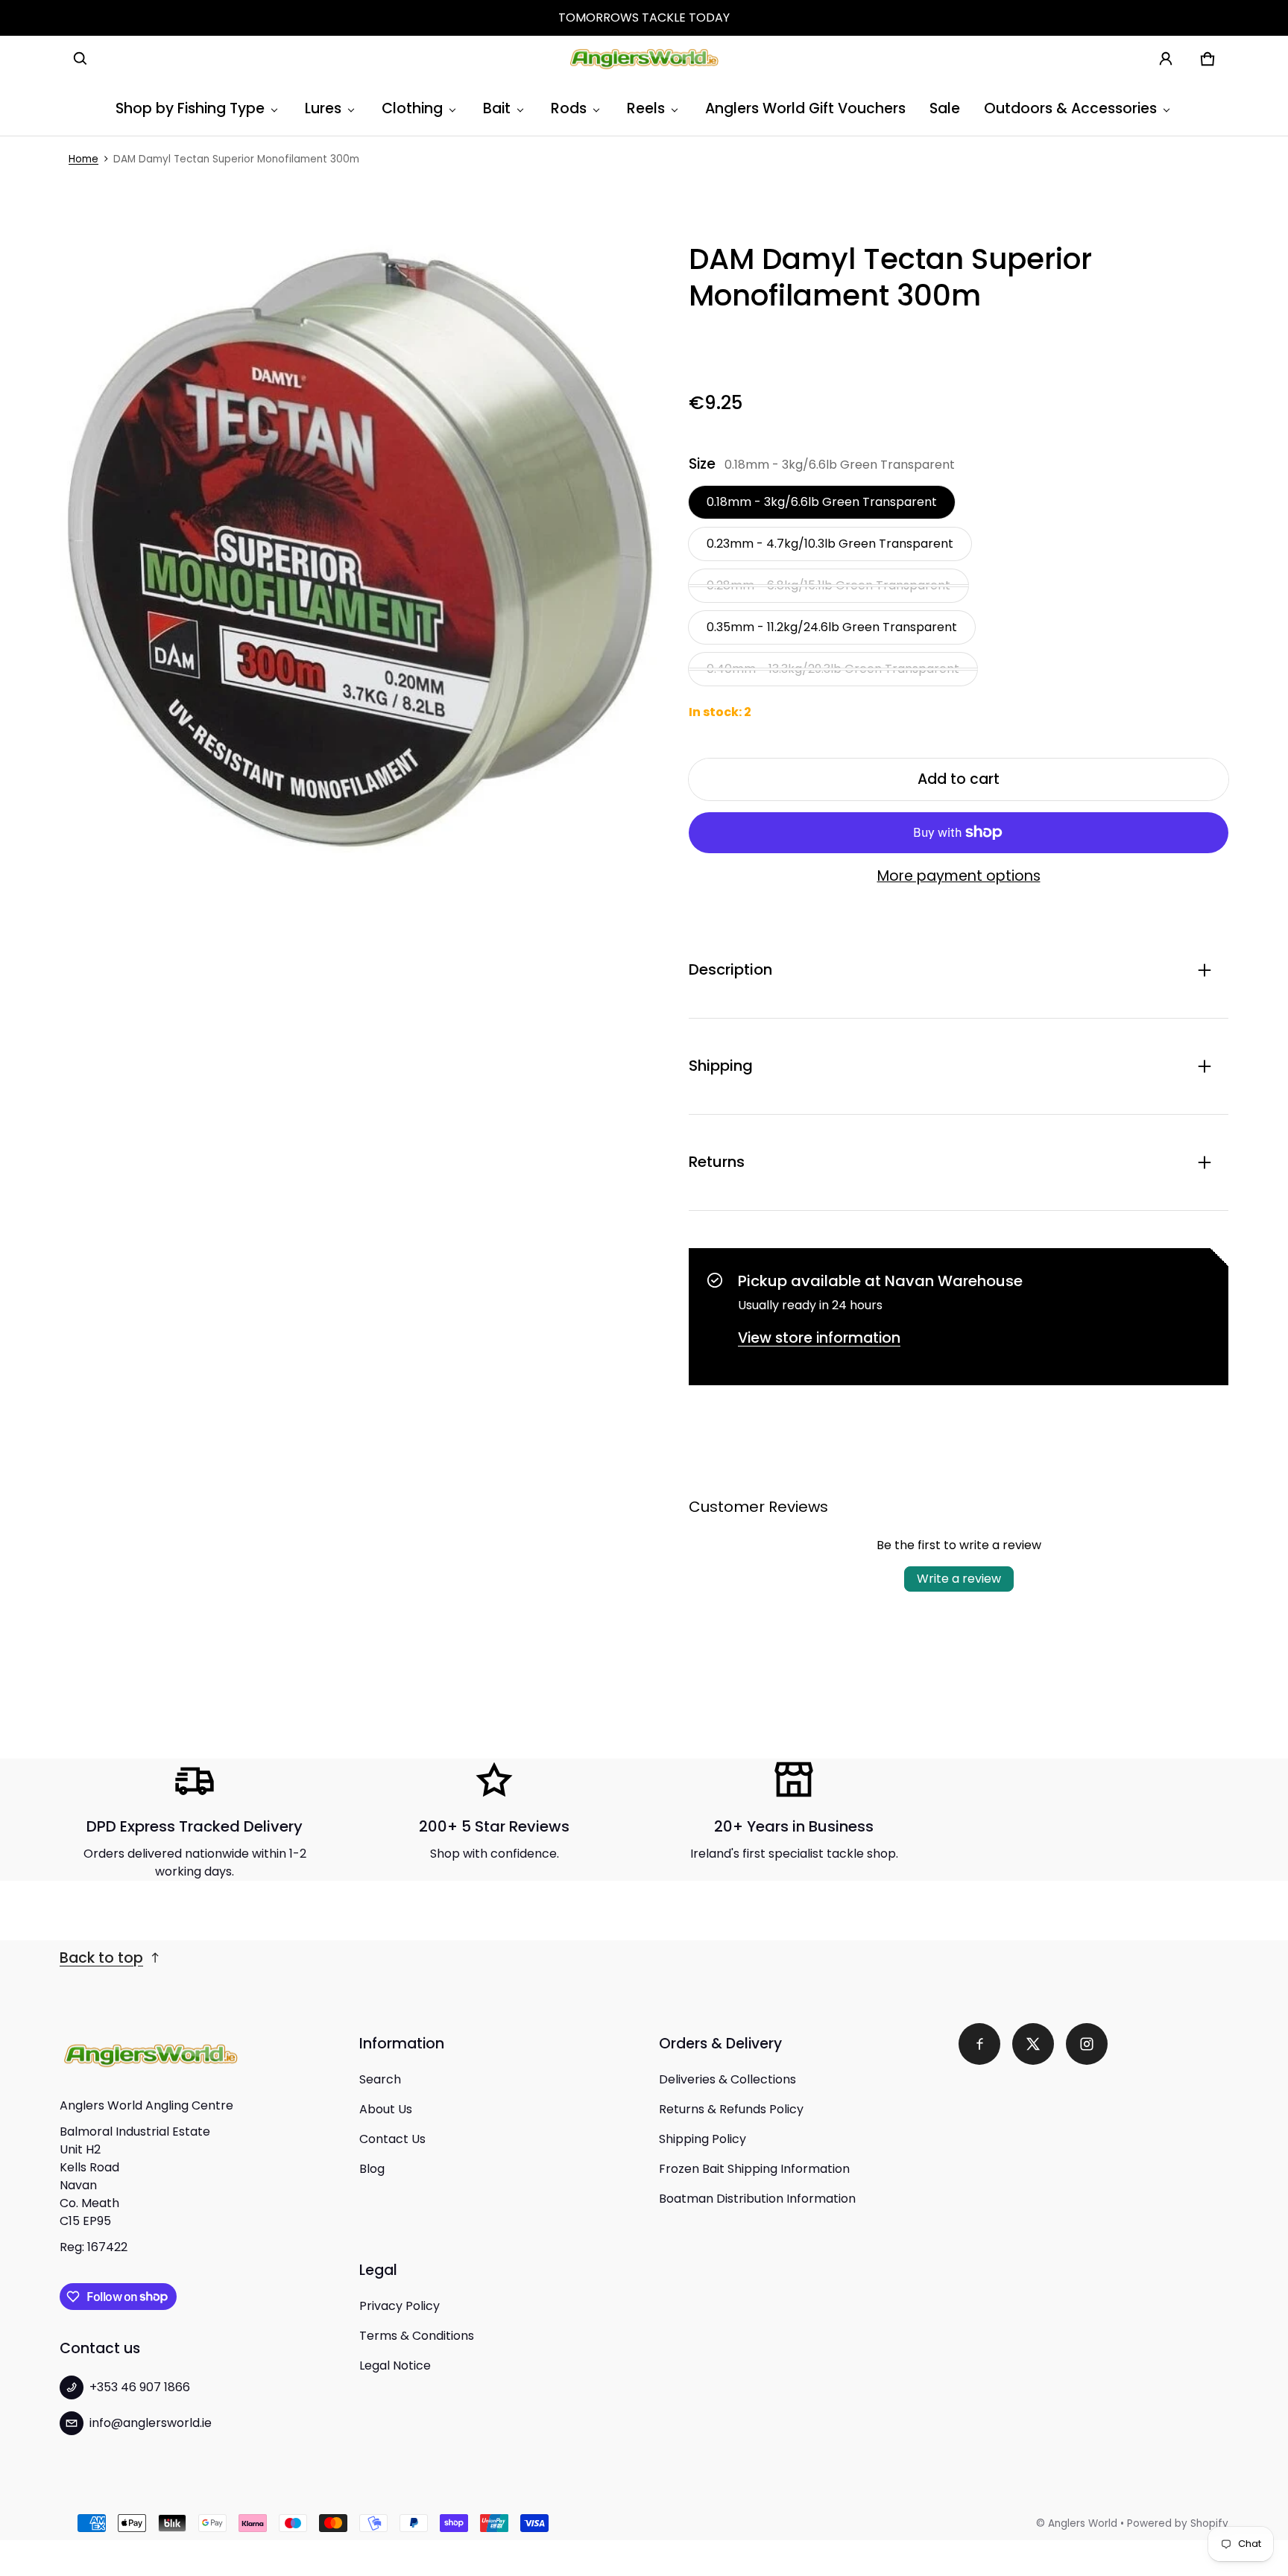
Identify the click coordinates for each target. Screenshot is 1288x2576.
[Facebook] (979, 2044)
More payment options (959, 876)
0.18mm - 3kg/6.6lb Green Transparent (822, 502)
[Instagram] (1087, 2044)
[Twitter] (1033, 2044)
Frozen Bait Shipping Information (754, 2169)
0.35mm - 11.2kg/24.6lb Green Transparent (832, 627)
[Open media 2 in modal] (359, 548)
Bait (497, 108)
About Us (386, 2109)
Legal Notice (395, 2365)
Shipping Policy (703, 2139)
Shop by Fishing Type (190, 108)
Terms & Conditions (417, 2336)
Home (83, 159)
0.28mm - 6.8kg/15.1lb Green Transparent (828, 585)
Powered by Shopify (1178, 2523)
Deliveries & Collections (727, 2079)
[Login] (1166, 59)
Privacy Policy (400, 2306)
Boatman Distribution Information (757, 2199)
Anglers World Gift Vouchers (805, 108)
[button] (80, 59)
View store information (819, 1338)
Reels (646, 108)
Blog (372, 2169)
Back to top (101, 1958)
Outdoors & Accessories (1070, 108)
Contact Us (392, 2139)
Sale (945, 108)
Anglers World (1083, 2523)
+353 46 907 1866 (140, 2387)
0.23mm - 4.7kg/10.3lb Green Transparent (830, 544)
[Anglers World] (644, 59)
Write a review (959, 1579)
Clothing (412, 108)
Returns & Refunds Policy (731, 2109)
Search (380, 2079)
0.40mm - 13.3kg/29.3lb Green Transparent (833, 669)
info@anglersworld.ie (151, 2423)
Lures (323, 108)
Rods (569, 108)
